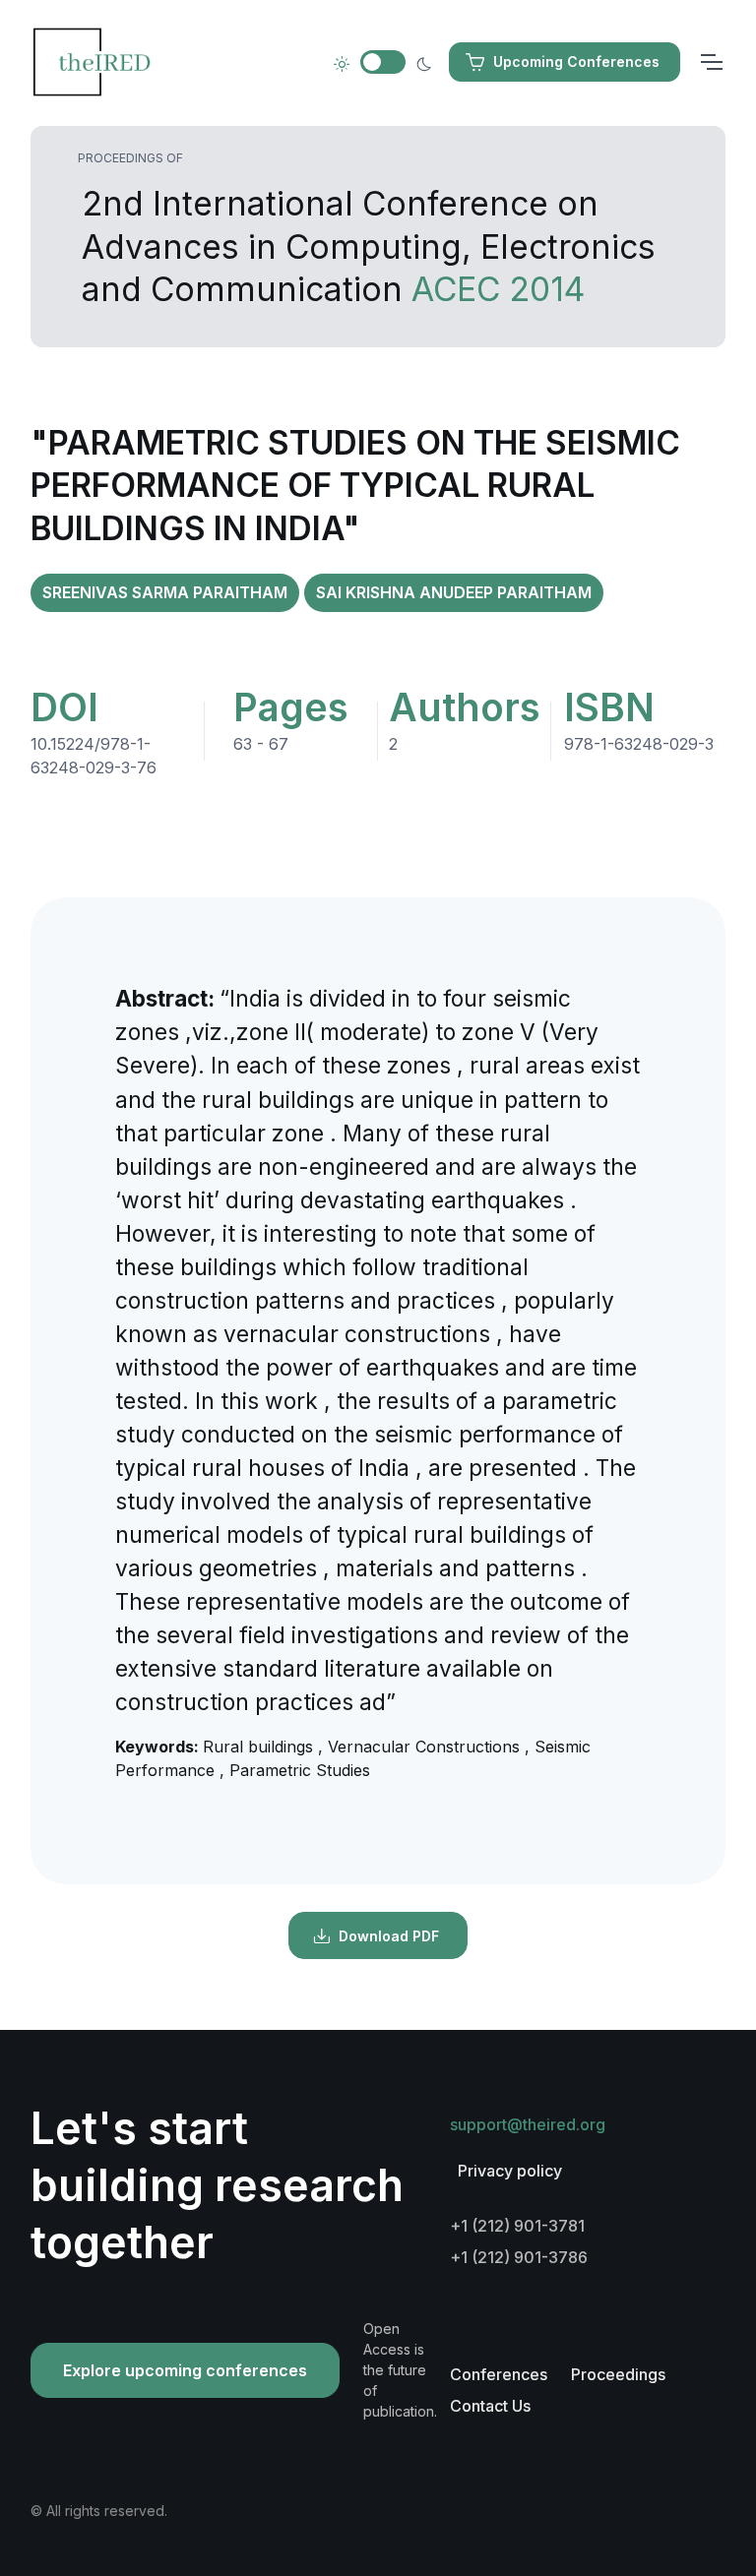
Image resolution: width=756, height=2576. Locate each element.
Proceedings (618, 2374)
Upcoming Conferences (576, 61)
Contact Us (490, 2406)
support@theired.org (528, 2124)
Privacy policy (510, 2171)
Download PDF (389, 1936)
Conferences (499, 2374)
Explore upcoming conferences (185, 2370)
